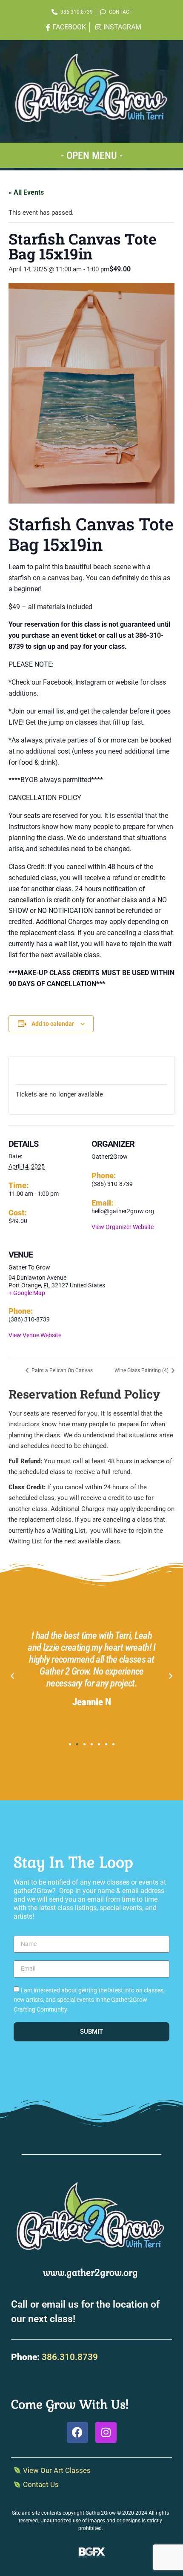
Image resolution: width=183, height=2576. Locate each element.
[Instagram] (106, 2432)
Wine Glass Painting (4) (142, 1370)
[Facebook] (77, 2432)
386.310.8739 (70, 2357)
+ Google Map (27, 1293)
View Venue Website (35, 1335)
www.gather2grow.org (90, 2272)
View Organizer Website (123, 1227)
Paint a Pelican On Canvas (61, 1370)
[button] (91, 154)
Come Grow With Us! (70, 2404)
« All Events (26, 192)
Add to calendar (53, 1024)
